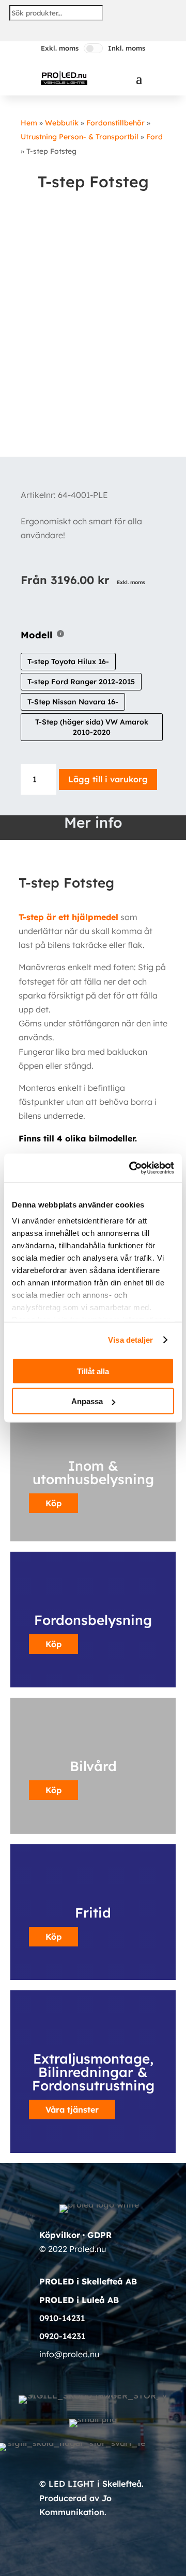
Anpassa (87, 1401)
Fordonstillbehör (115, 123)
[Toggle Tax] (93, 48)
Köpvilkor (60, 2235)
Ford (154, 137)
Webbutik (62, 123)
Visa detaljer (130, 1340)
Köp (53, 1644)
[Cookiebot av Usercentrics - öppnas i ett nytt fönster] (131, 1168)
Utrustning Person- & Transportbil (80, 137)
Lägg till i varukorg (108, 779)
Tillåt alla (93, 1371)
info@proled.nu (69, 2354)
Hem (29, 123)
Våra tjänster (72, 2110)
